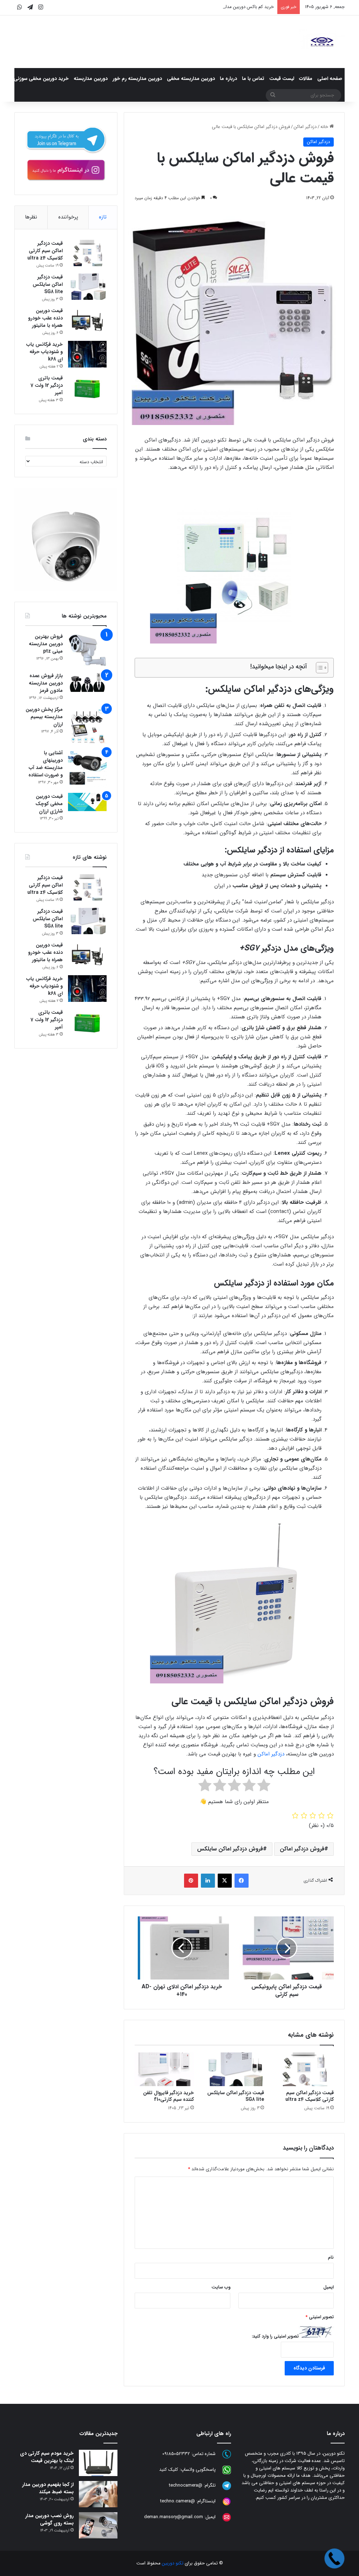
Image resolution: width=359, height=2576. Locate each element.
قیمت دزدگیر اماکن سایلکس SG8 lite (236, 2096)
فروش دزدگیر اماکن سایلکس (230, 1849)
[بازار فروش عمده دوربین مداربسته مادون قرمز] (87, 682)
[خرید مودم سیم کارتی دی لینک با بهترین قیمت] (98, 2463)
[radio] (264, 1787)
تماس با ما (253, 79)
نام (331, 2257)
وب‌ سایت (221, 2287)
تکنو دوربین (173, 2563)
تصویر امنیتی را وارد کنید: (275, 2336)
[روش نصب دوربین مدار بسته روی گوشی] (98, 2525)
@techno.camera (178, 2501)
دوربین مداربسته (91, 79)
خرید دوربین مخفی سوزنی (41, 79)
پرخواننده (68, 217)
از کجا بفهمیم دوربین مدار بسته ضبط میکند (48, 2488)
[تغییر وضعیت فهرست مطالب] (319, 668)
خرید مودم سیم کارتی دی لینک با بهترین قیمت (47, 2457)
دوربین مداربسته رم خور (137, 79)
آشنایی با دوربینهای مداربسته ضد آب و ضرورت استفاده (46, 764)
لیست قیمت (282, 79)
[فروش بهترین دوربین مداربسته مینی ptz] (87, 650)
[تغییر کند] (322, 42)
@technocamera (186, 2486)
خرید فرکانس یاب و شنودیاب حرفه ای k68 (45, 352)
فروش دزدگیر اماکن (302, 1849)
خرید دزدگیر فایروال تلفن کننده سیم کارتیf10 (168, 2096)
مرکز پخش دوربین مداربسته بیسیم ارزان (44, 717)
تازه (103, 217)
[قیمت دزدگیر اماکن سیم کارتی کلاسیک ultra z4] (304, 2069)
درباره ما (228, 79)
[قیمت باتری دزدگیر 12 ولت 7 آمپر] (87, 388)
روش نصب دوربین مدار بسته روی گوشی (49, 2519)
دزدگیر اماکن (305, 127)
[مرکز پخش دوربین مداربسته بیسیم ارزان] (87, 725)
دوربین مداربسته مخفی (191, 79)
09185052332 (176, 2454)
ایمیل (328, 2287)
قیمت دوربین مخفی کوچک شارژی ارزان (49, 804)
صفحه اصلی (330, 79)
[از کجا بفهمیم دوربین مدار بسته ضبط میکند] (98, 2494)
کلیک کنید (169, 2470)
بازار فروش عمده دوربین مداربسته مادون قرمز (46, 683)
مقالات (306, 79)
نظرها (31, 217)
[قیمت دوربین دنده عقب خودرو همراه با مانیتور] (87, 320)
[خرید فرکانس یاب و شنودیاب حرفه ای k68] (87, 354)
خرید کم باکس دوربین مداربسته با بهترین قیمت (230, 7)
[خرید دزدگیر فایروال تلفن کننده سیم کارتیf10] (164, 2069)
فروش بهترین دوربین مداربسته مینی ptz (46, 644)
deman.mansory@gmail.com (174, 2517)
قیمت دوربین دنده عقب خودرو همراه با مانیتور (45, 318)
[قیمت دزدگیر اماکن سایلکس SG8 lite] (234, 2069)
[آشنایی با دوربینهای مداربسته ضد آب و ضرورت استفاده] (87, 769)
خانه (325, 127)
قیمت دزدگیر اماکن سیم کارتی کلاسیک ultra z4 (310, 2096)
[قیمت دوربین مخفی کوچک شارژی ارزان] (87, 802)
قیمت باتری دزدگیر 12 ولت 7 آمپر (47, 385)
